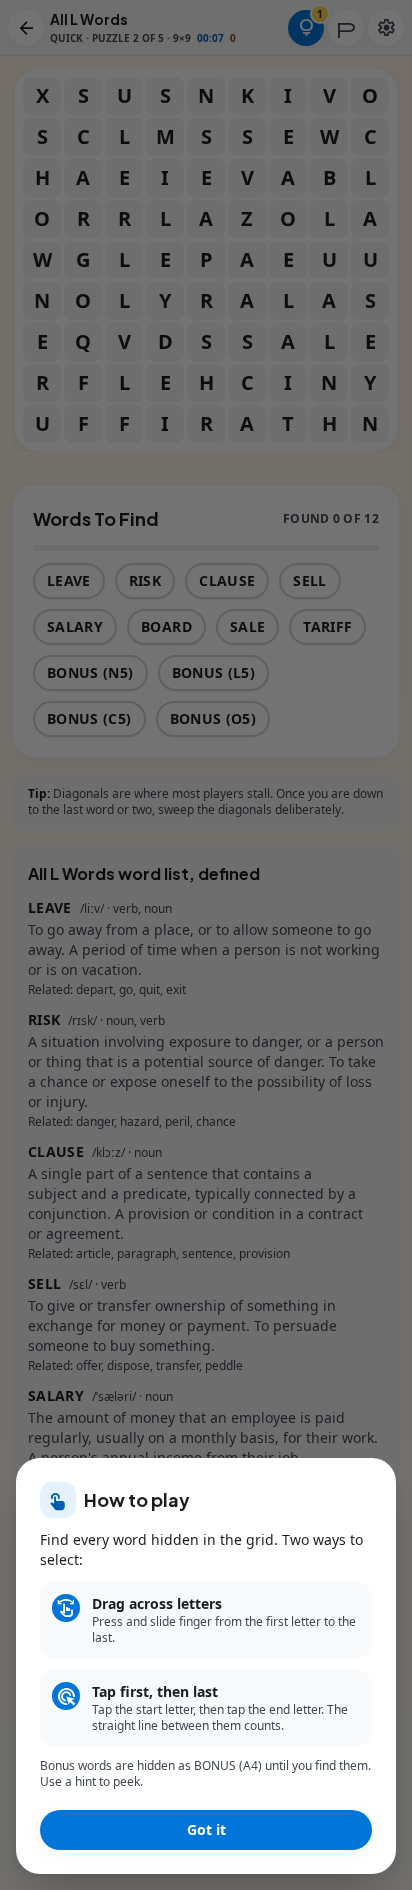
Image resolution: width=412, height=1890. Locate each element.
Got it (206, 1829)
